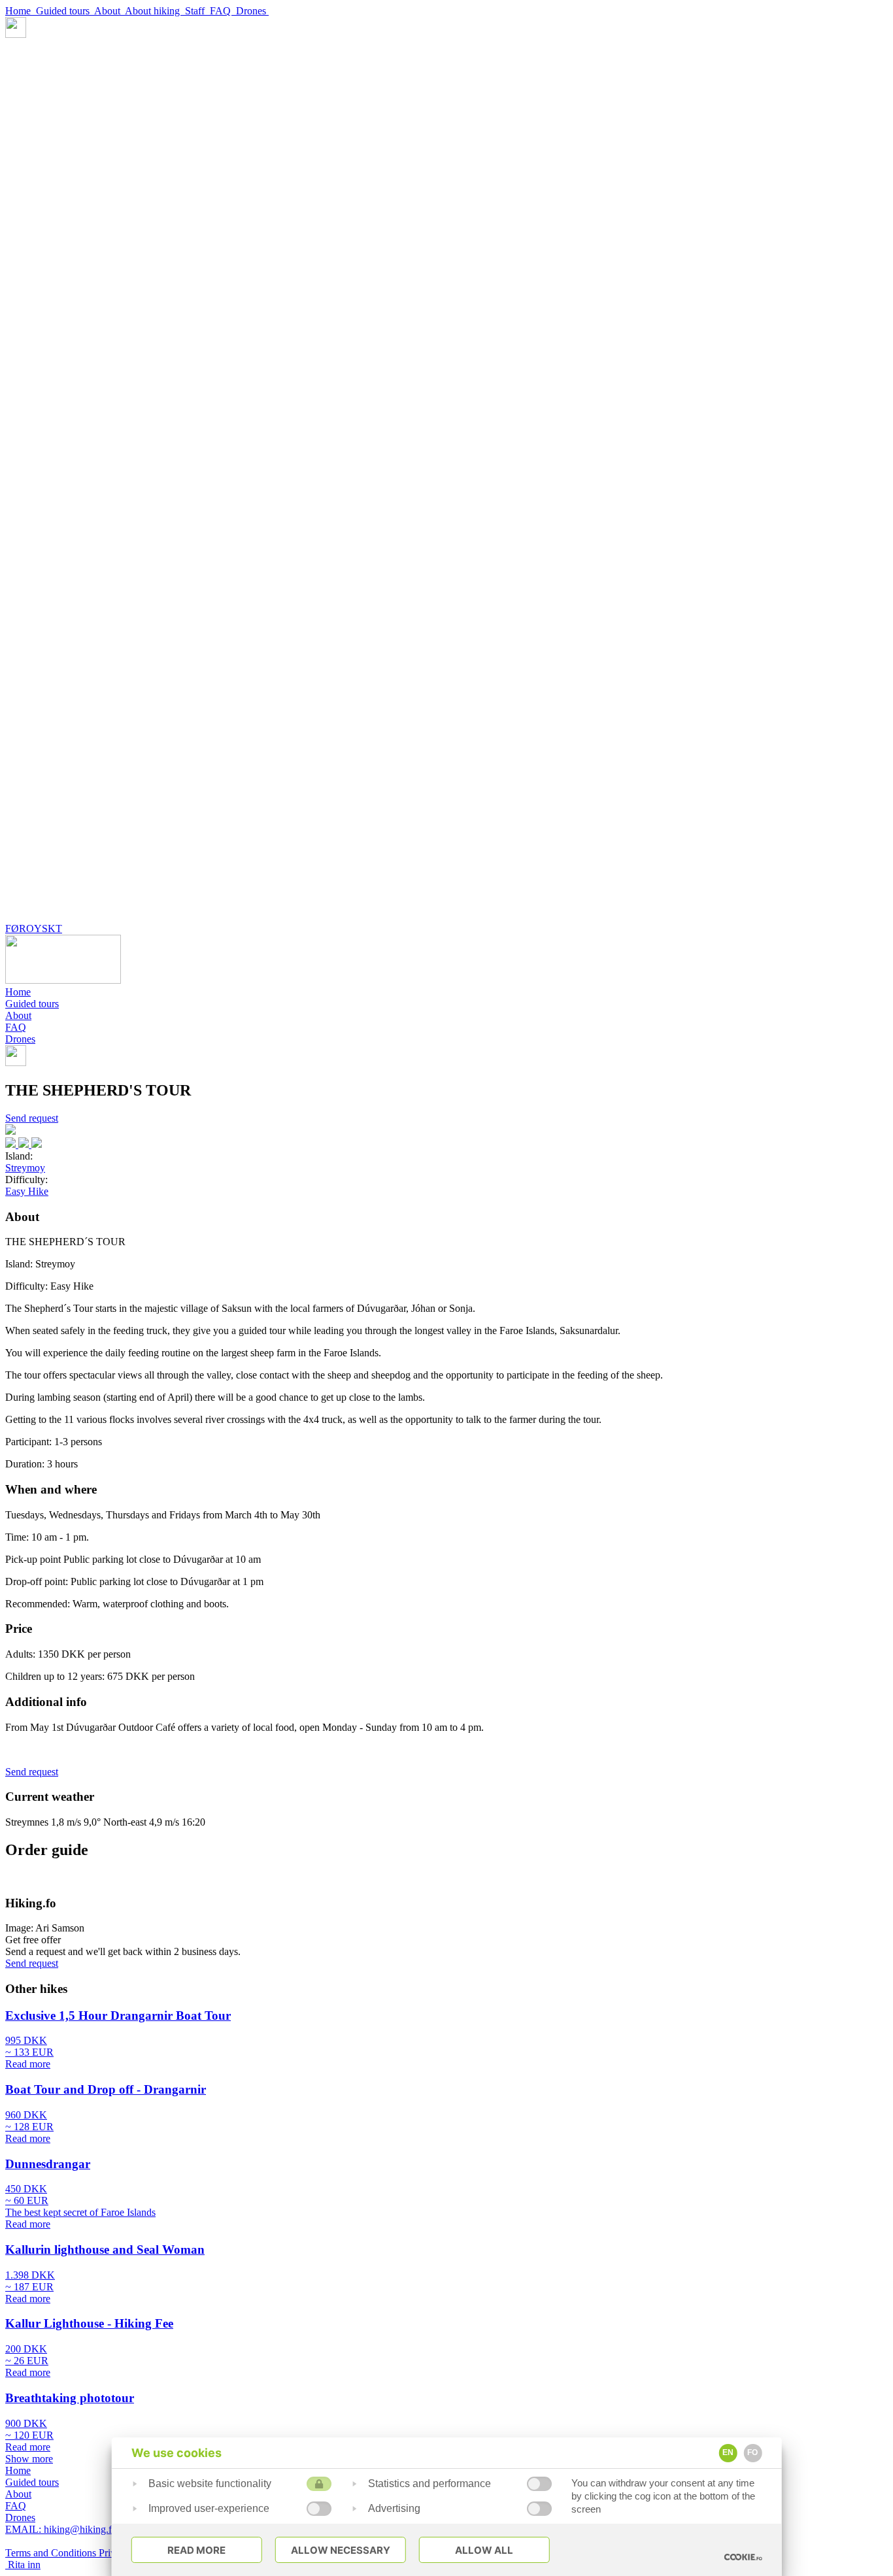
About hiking (155, 11)
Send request (32, 1118)
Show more (29, 2459)
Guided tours (65, 11)
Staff (197, 11)
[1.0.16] (743, 2557)
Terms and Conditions (52, 2553)
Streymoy (25, 1168)
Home (21, 11)
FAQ (223, 11)
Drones (252, 11)
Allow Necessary (341, 2550)
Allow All (484, 2550)
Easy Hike (27, 1191)
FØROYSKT (34, 928)
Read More (196, 2550)
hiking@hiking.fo (61, 2529)
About (110, 11)
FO (752, 2452)
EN (728, 2452)
